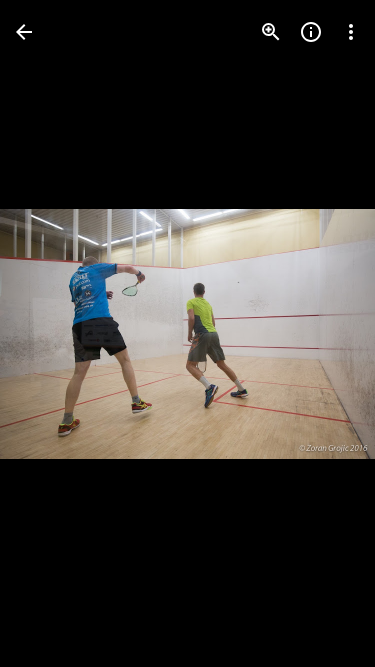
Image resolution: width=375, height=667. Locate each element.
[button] (56, 334)
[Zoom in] (271, 32)
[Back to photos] (24, 32)
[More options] (351, 32)
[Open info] (311, 32)
